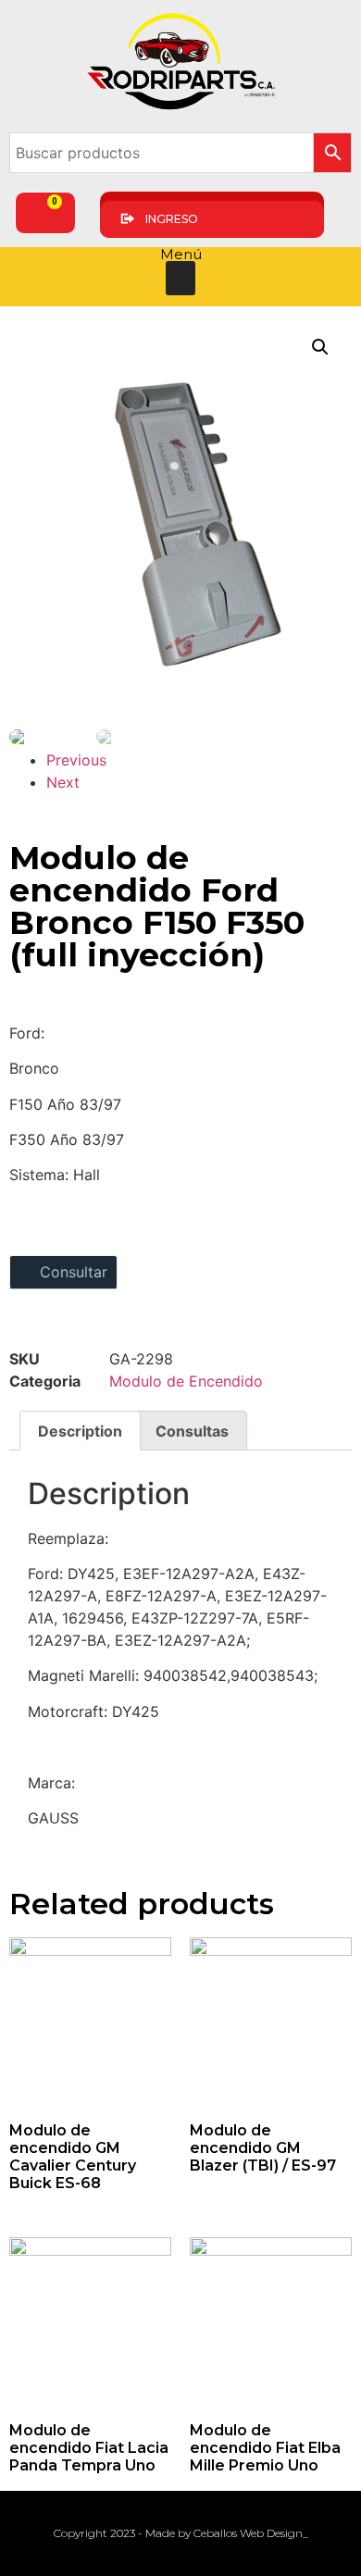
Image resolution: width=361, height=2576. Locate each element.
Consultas (192, 1431)
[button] (180, 279)
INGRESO (172, 219)
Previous (76, 760)
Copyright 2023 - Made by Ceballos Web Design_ (181, 2533)
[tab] (80, 1431)
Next (63, 782)
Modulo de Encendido (186, 1381)
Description (80, 1431)
